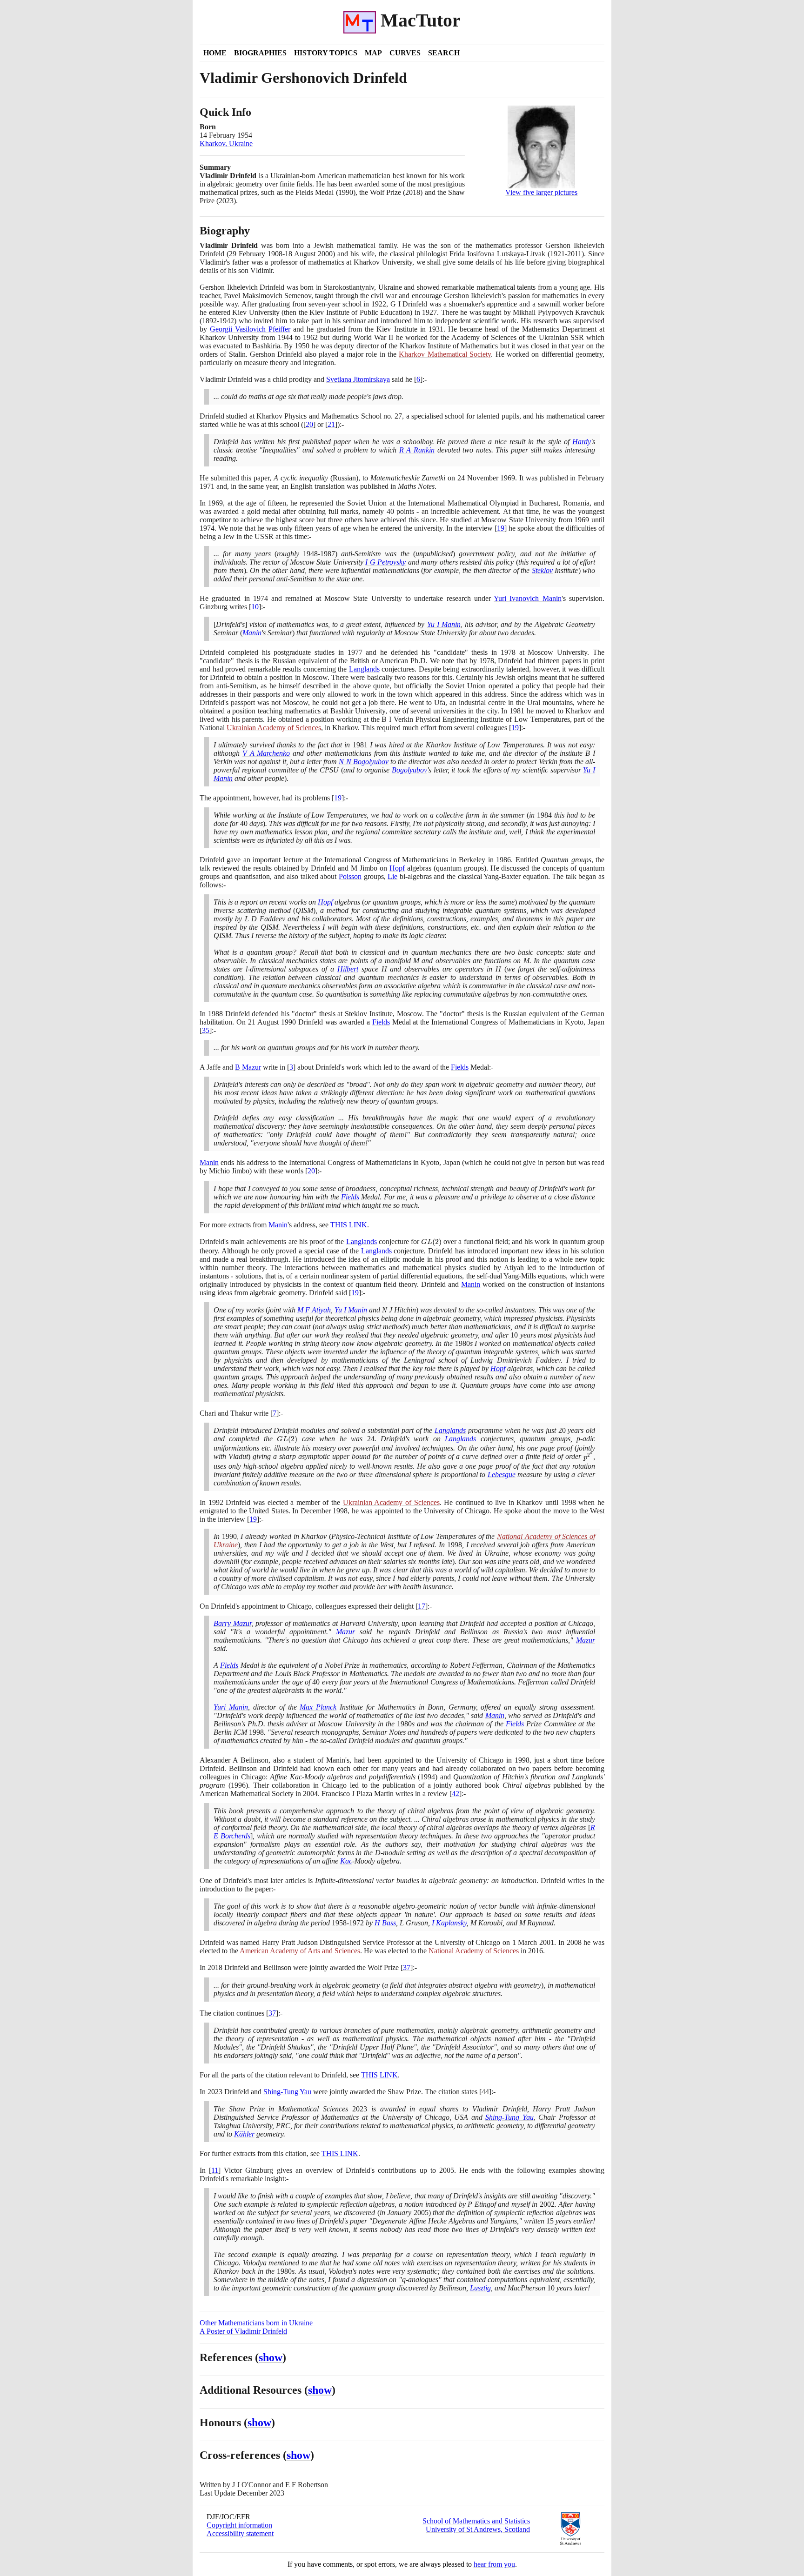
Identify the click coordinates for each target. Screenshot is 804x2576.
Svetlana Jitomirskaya (358, 379)
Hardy (582, 442)
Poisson (350, 876)
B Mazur (248, 1067)
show (271, 2357)
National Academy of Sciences (474, 1951)
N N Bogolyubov (363, 762)
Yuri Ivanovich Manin (528, 598)
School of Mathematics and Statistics (476, 2521)
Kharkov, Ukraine (226, 143)
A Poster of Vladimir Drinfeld (243, 2331)
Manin (252, 633)
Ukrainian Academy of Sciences (274, 728)
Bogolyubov (409, 770)
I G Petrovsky (385, 562)
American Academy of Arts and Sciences (300, 1951)
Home (215, 53)
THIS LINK (349, 1225)
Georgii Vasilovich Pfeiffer (250, 329)
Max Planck (318, 1707)
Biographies (260, 53)
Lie (392, 876)
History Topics (326, 53)
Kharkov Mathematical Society (445, 354)
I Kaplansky (449, 1923)
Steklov (542, 570)
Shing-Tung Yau (287, 2092)
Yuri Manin (231, 1707)
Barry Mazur (232, 1623)
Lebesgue (502, 1474)
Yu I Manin (444, 624)
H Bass (385, 1923)
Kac (346, 1861)
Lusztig (480, 2288)
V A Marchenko (266, 753)
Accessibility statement (240, 2533)
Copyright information (239, 2525)
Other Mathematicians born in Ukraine (256, 2323)
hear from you (494, 2564)
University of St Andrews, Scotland (478, 2529)
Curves (405, 53)
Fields (381, 1022)
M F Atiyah (314, 1310)
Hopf (397, 868)
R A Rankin (417, 450)
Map (373, 53)
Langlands (364, 669)
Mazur (345, 1632)
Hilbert (348, 969)
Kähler (244, 2134)
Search (444, 53)
